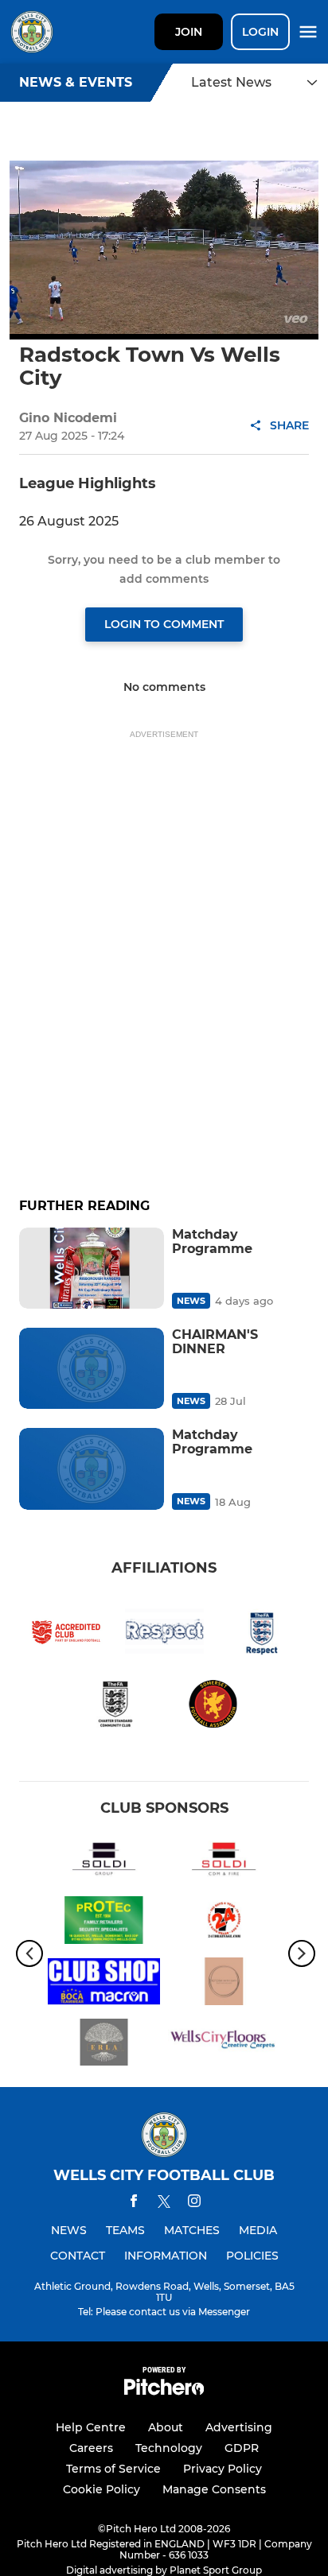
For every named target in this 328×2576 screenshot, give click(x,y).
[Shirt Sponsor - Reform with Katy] (224, 1984)
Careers (91, 2448)
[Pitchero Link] (164, 2391)
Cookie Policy (102, 2489)
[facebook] (134, 2204)
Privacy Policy (223, 2469)
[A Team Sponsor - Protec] (104, 1923)
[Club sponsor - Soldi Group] (104, 1862)
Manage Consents (214, 2489)
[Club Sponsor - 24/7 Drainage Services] (224, 1923)
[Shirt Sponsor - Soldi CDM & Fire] (224, 1862)
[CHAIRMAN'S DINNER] (92, 1368)
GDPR (242, 2448)
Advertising (239, 2427)
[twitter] (164, 2204)
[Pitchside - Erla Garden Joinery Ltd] (104, 2045)
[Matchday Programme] (92, 1268)
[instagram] (194, 2204)
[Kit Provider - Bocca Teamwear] (104, 1984)
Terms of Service (113, 2469)
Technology (169, 2448)
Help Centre (91, 2427)
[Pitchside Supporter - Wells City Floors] (224, 2045)
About (166, 2427)
